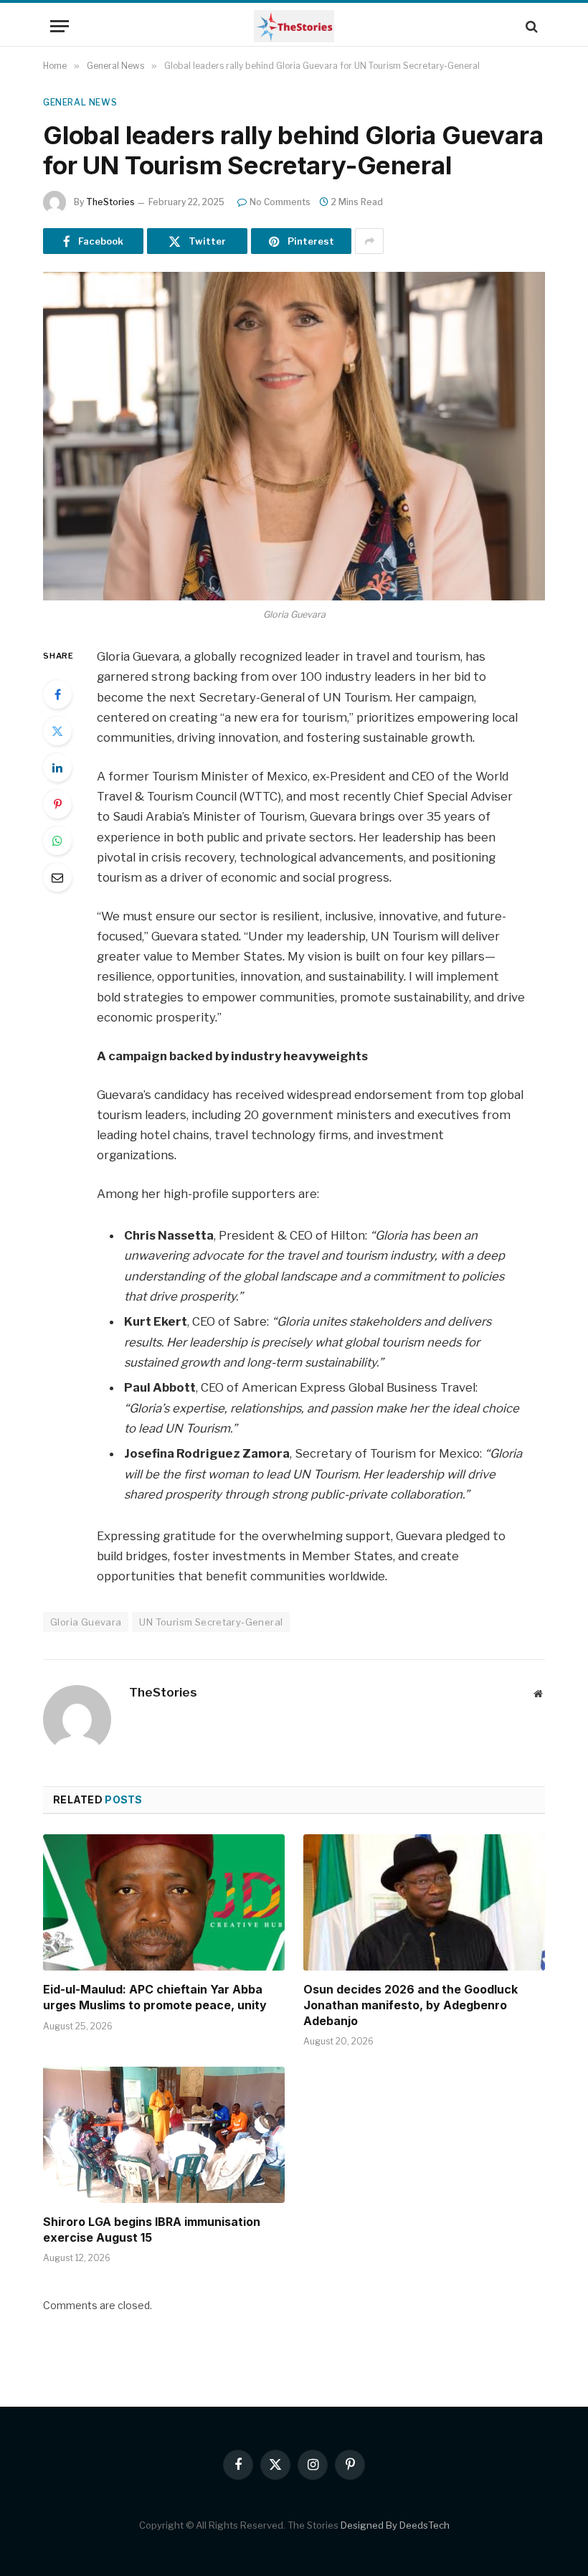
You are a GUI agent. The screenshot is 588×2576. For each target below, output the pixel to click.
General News (80, 102)
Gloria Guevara (86, 1622)
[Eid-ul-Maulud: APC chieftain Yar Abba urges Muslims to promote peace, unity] (164, 1902)
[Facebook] (57, 694)
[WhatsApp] (57, 841)
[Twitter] (57, 731)
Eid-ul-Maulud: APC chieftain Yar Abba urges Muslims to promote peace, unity (155, 1997)
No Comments (280, 202)
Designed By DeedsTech (395, 2525)
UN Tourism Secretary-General (211, 1622)
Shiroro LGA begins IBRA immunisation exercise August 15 (152, 2230)
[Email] (57, 877)
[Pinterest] (57, 804)
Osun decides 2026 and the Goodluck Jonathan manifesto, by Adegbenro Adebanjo (411, 2005)
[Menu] (60, 26)
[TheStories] (294, 26)
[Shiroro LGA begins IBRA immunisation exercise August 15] (164, 2135)
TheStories (110, 202)
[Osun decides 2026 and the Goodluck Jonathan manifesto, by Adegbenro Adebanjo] (424, 1902)
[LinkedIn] (57, 768)
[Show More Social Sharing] (369, 241)
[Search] (530, 26)
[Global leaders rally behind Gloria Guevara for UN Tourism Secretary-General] (294, 436)
